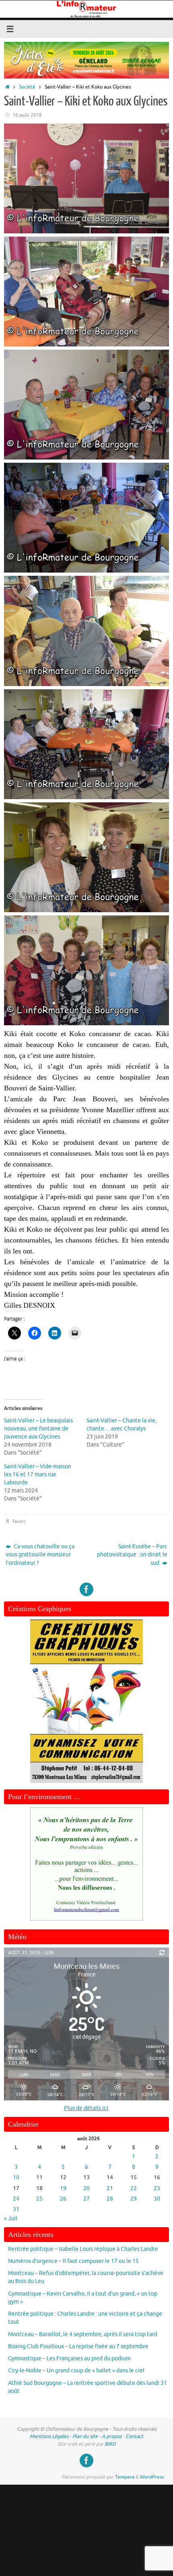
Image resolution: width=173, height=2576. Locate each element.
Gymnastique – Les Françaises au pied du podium (69, 2359)
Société (27, 87)
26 (63, 2199)
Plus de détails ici (86, 2108)
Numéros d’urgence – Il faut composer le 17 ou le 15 (73, 2261)
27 (86, 2199)
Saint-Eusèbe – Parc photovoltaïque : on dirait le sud (132, 1555)
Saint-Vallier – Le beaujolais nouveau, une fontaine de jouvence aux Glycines (38, 1429)
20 (86, 2188)
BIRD (110, 2444)
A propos (112, 2436)
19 (63, 2188)
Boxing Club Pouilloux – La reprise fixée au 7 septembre (78, 2346)
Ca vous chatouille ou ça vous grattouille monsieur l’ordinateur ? (40, 1555)
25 (39, 2199)
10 (16, 2177)
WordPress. (152, 2477)
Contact (134, 2436)
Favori (19, 1521)
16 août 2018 (27, 115)
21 (110, 2188)
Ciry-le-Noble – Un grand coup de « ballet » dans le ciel (76, 2371)
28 (110, 2199)
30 (157, 2199)
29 (134, 2199)
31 (16, 2209)
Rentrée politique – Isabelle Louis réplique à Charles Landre (83, 2249)
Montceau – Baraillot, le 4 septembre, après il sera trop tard (83, 2334)
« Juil (11, 2218)
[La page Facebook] (86, 1589)
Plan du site (85, 2436)
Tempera (125, 2477)
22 (134, 2188)
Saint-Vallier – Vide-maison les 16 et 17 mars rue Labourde (38, 1475)
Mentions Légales (49, 2436)
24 (16, 2199)
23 (157, 2188)
